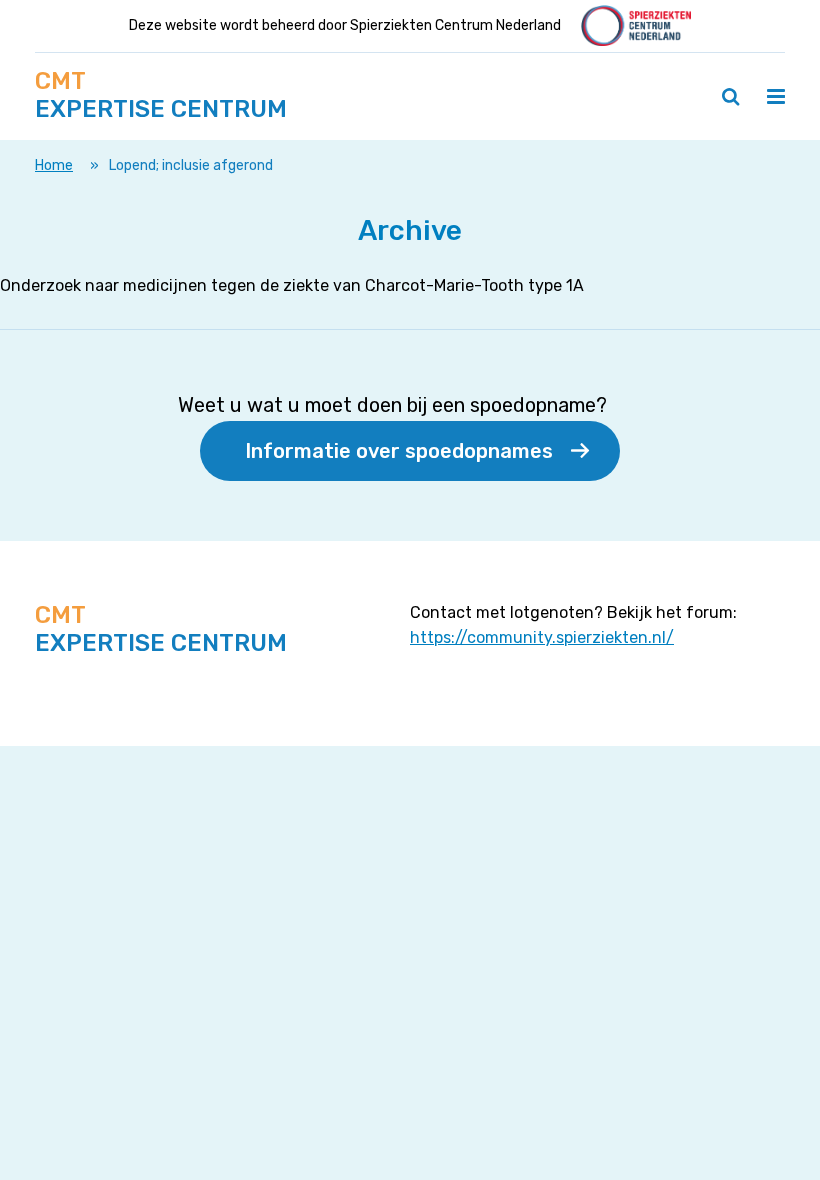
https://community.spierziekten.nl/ (542, 637)
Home (54, 165)
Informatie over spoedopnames (399, 451)
